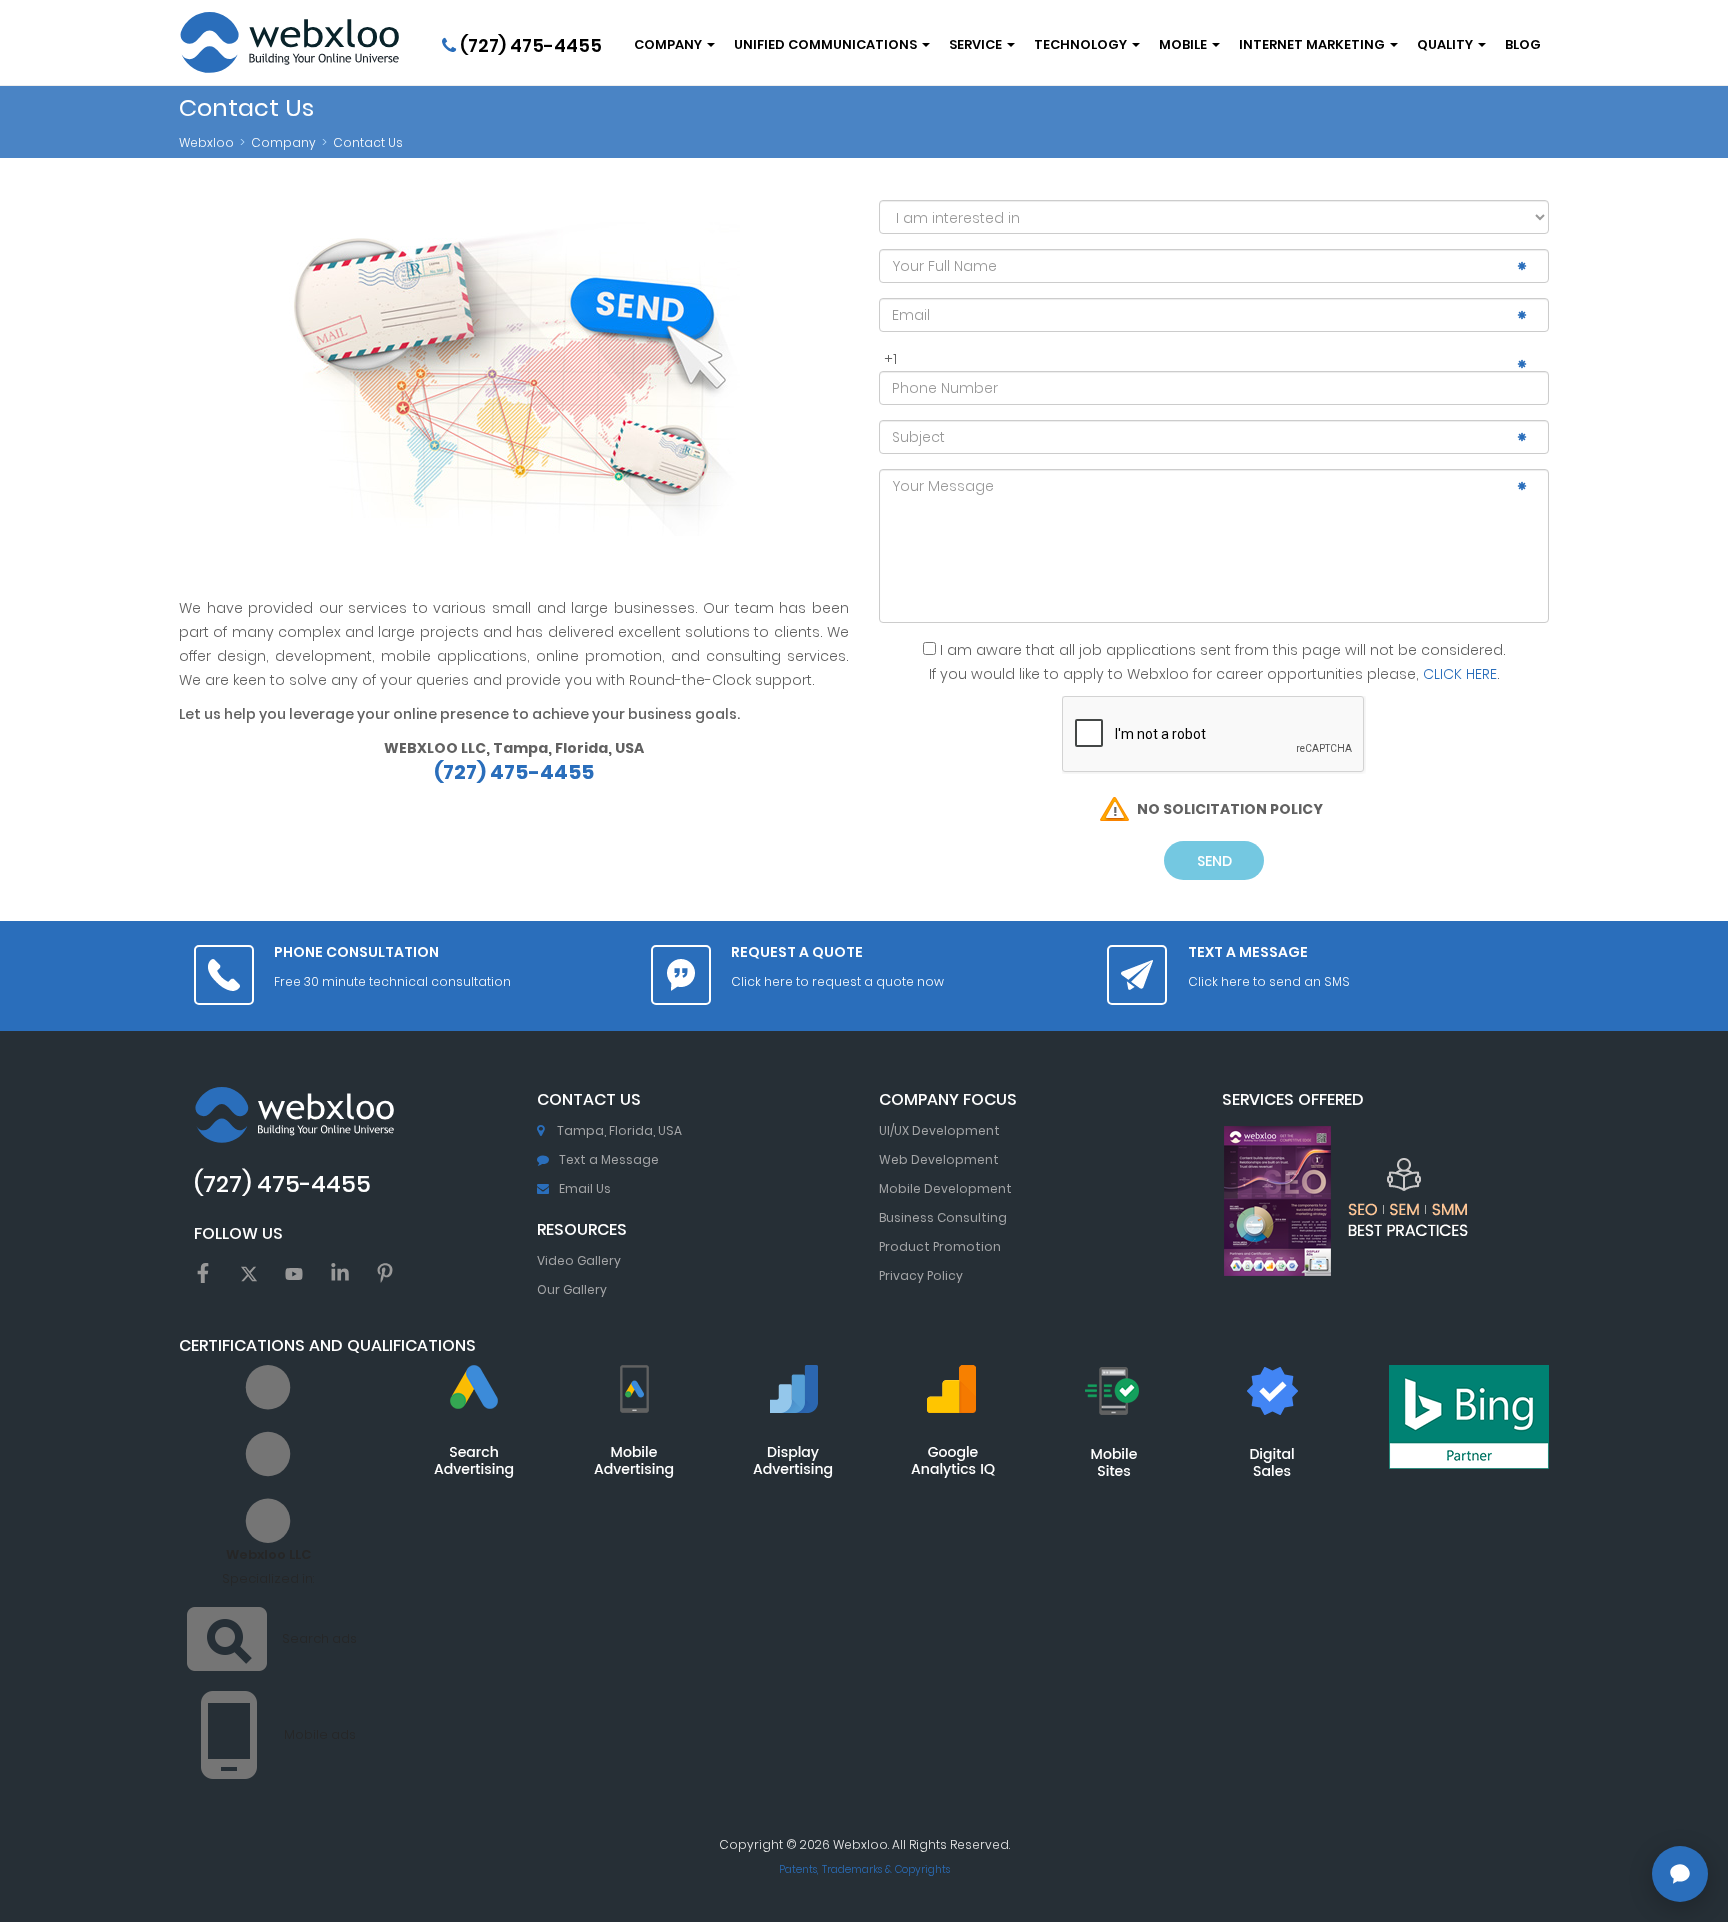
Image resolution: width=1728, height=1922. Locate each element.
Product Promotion (940, 1246)
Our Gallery (572, 1289)
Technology (1082, 44)
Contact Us (368, 142)
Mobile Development (945, 1188)
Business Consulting (943, 1217)
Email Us (585, 1188)
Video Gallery (579, 1260)
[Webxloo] (289, 42)
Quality (1446, 44)
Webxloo (206, 142)
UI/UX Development (939, 1130)
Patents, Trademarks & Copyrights (864, 1869)
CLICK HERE (1460, 674)
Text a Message (609, 1159)
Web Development (939, 1159)
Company (669, 44)
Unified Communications (827, 44)
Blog (1523, 44)
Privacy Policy (921, 1275)
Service (977, 44)
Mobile (1184, 44)
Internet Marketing (1313, 44)
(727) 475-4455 (529, 45)
